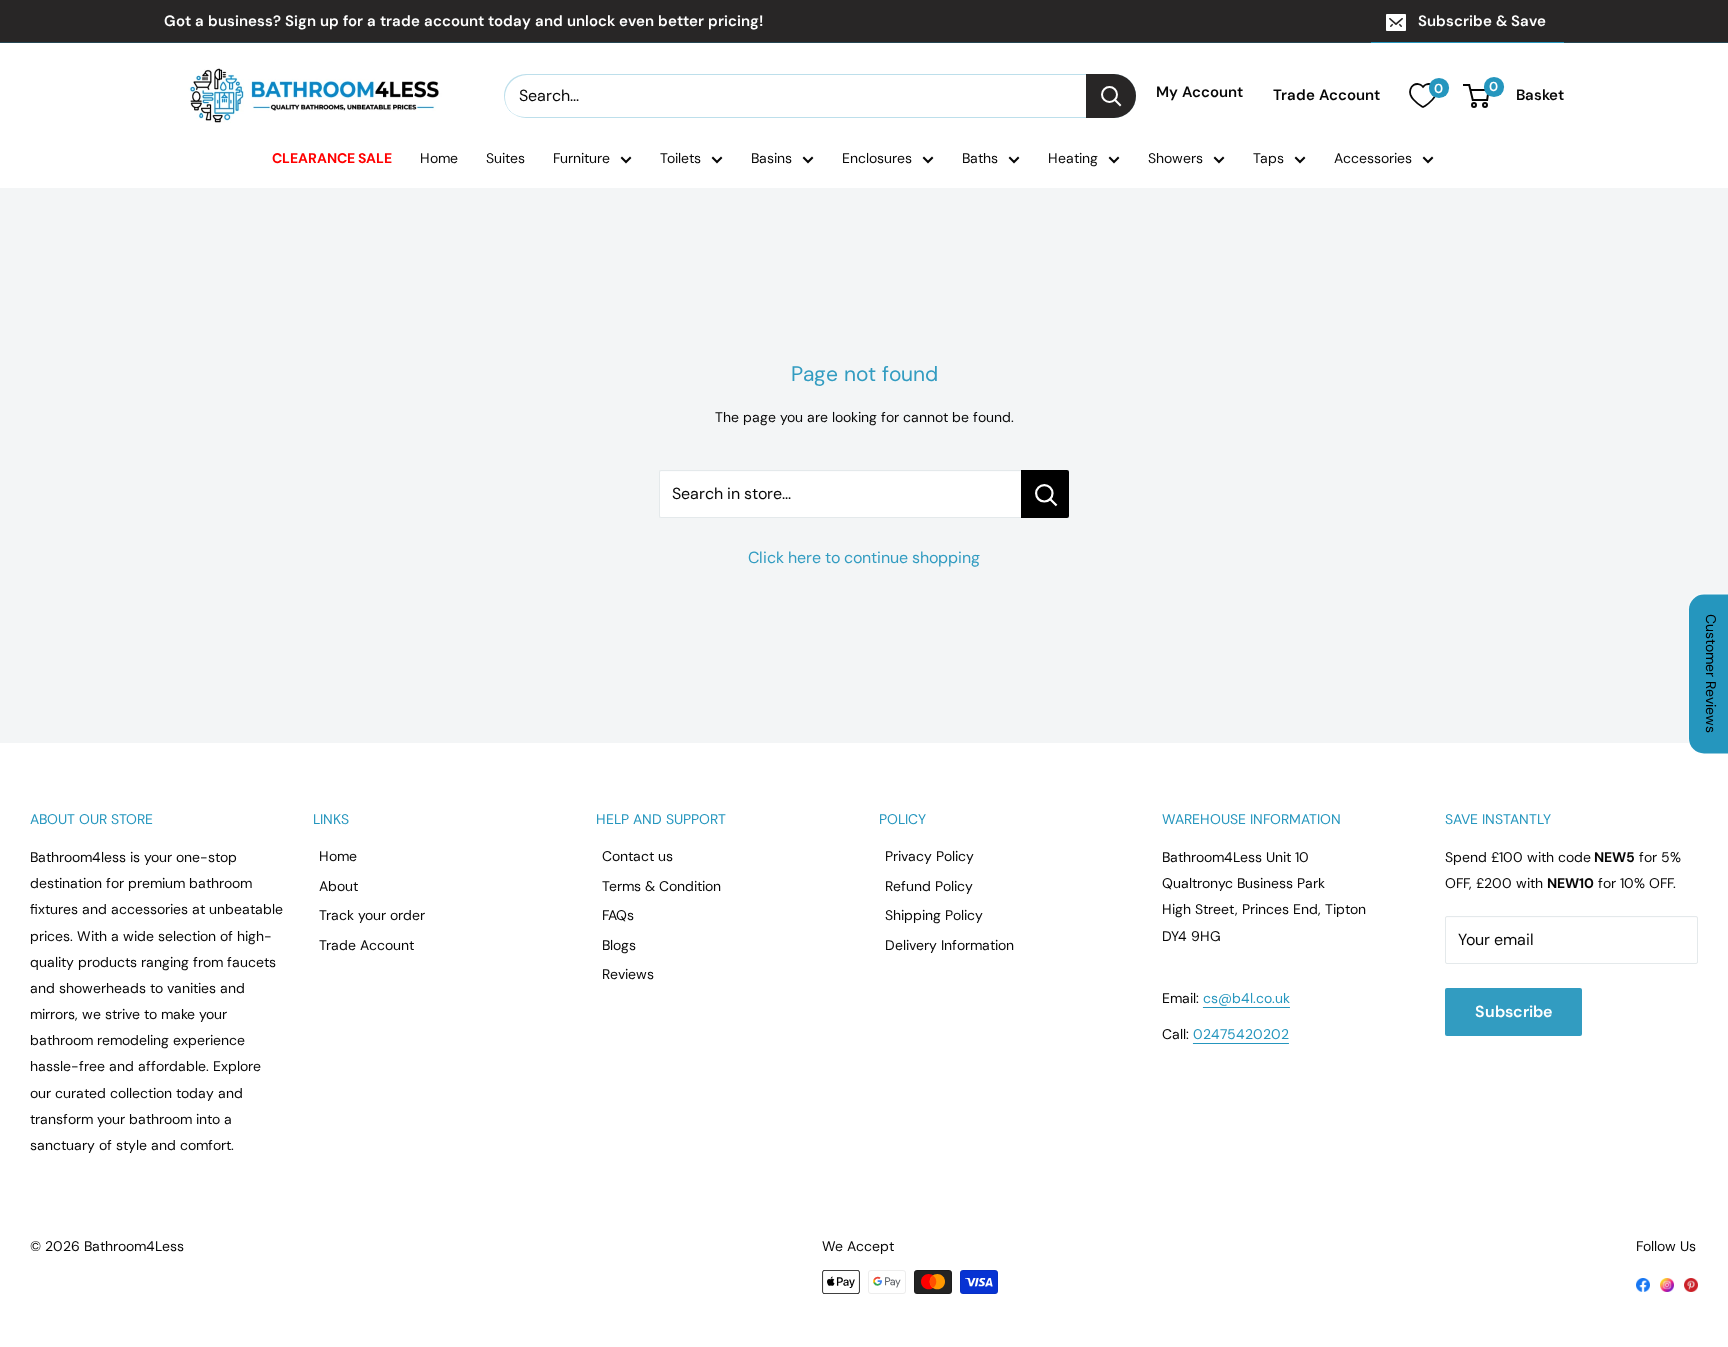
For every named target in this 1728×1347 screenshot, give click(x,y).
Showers (1175, 158)
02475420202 (1241, 1034)
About (338, 886)
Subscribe (1513, 1011)
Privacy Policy (929, 856)
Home (439, 158)
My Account (1199, 93)
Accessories (1373, 158)
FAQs (618, 915)
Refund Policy (929, 886)
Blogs (619, 945)
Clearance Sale (332, 158)
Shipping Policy (934, 915)
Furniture (581, 158)
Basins (771, 158)
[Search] (1111, 96)
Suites (505, 158)
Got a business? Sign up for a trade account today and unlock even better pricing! (463, 21)
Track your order (372, 915)
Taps (1268, 158)
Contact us (637, 856)
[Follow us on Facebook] (1643, 1283)
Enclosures (877, 158)
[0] (1422, 96)
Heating (1073, 158)
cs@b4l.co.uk (1246, 998)
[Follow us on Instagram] (1667, 1283)
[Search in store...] (1045, 494)
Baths (980, 158)
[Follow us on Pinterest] (1691, 1283)
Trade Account (1326, 96)
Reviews (628, 974)
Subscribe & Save (1482, 21)
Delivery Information (949, 945)
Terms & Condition (661, 886)
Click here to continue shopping (864, 557)
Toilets (680, 158)
